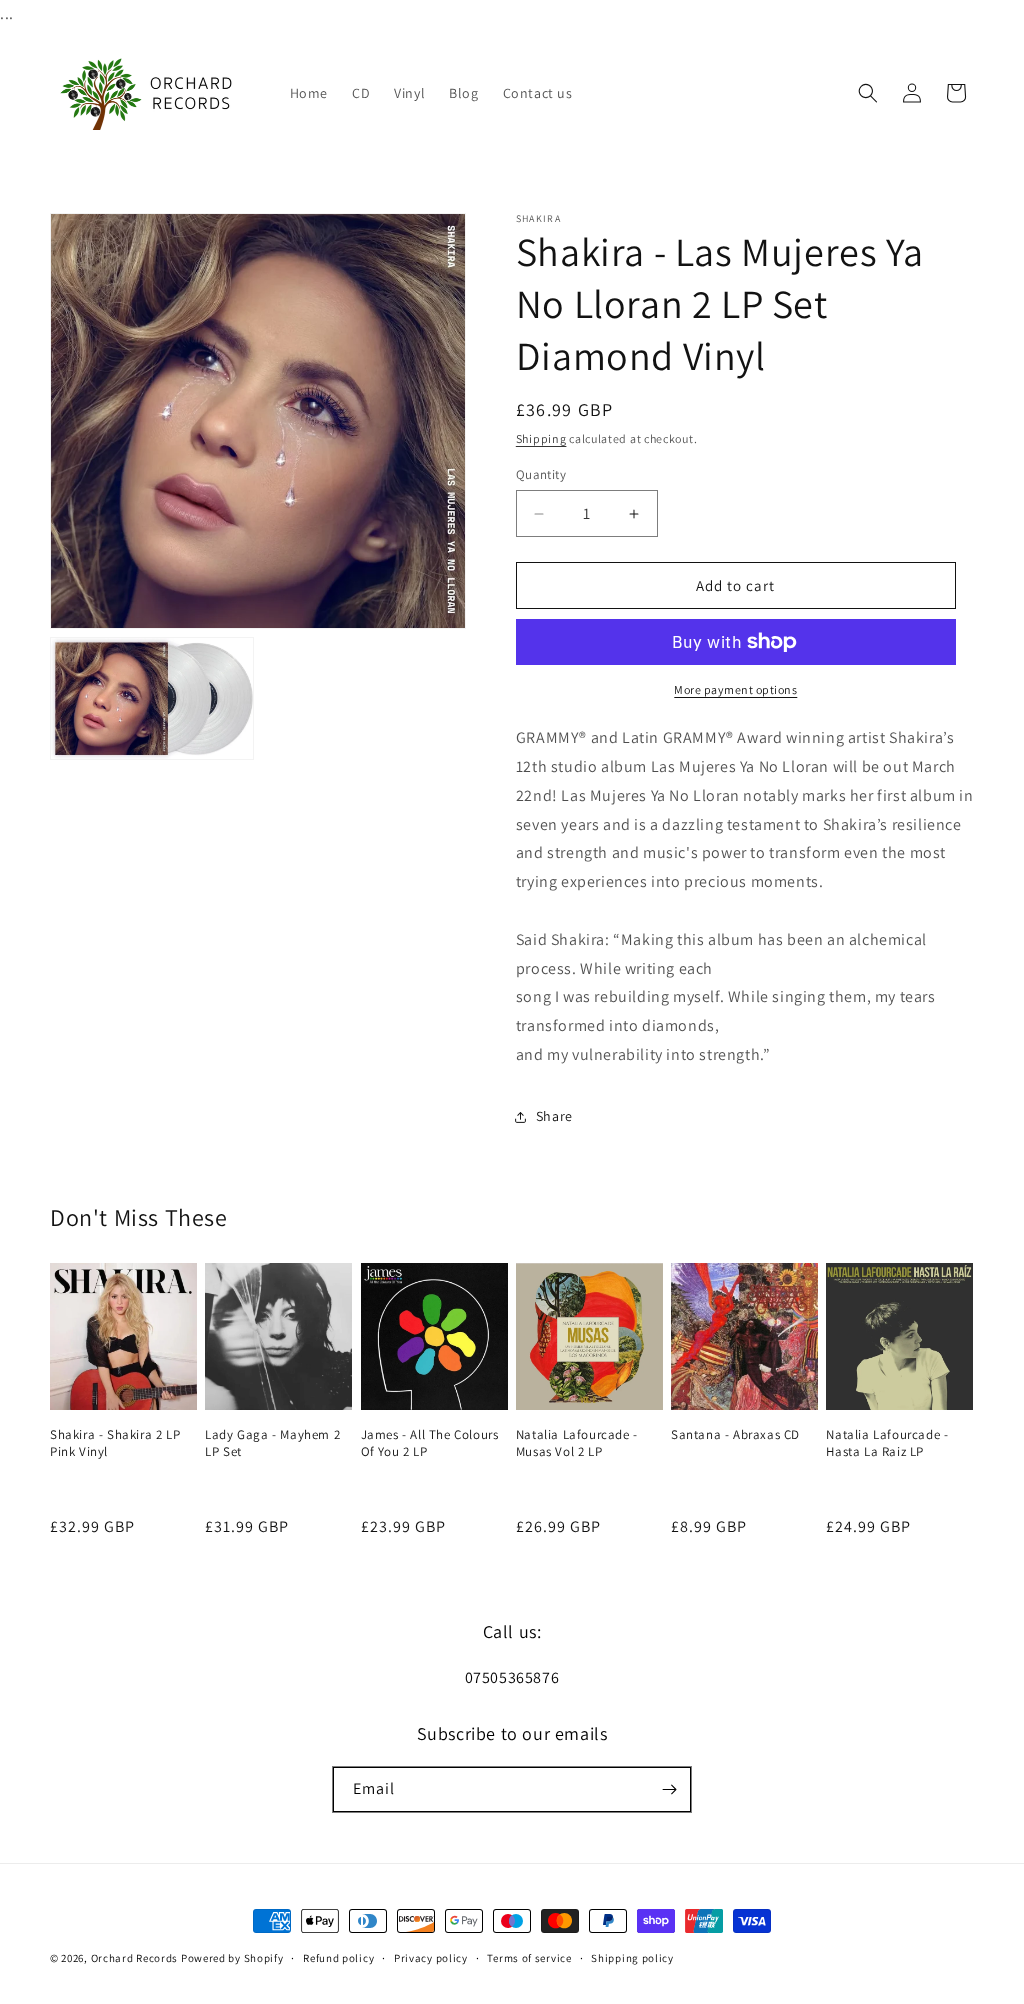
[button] (868, 93)
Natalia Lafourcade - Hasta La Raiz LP (887, 1443)
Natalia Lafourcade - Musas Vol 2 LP (577, 1443)
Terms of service (529, 1958)
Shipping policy (632, 1958)
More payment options (735, 689)
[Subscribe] (669, 1789)
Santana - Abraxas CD (735, 1435)
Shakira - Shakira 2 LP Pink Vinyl (115, 1443)
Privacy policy (431, 1958)
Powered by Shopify (232, 1958)
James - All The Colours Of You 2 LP (430, 1443)
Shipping (541, 438)
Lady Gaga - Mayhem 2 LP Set (272, 1443)
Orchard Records (135, 1958)
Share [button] (554, 1116)
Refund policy (338, 1958)
